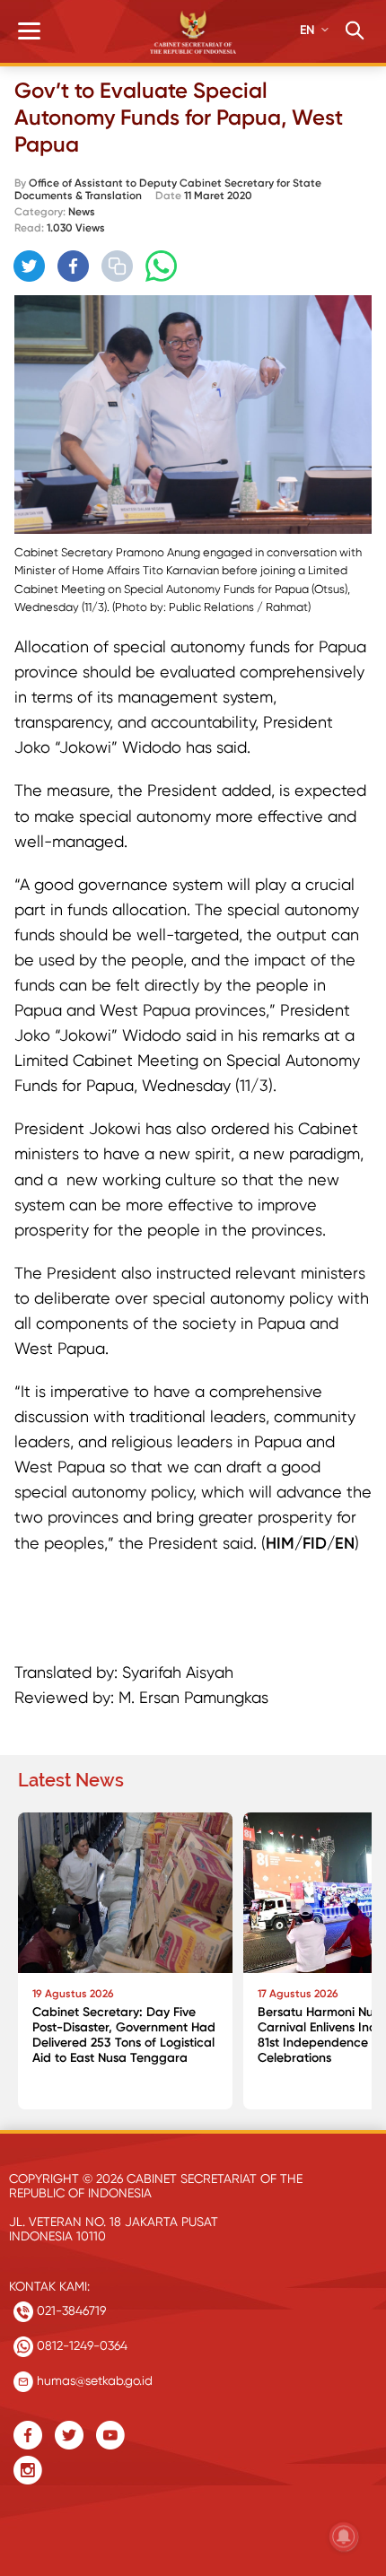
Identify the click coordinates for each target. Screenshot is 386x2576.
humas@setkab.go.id (93, 2380)
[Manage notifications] (344, 2537)
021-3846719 (70, 2310)
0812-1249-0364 (80, 2345)
